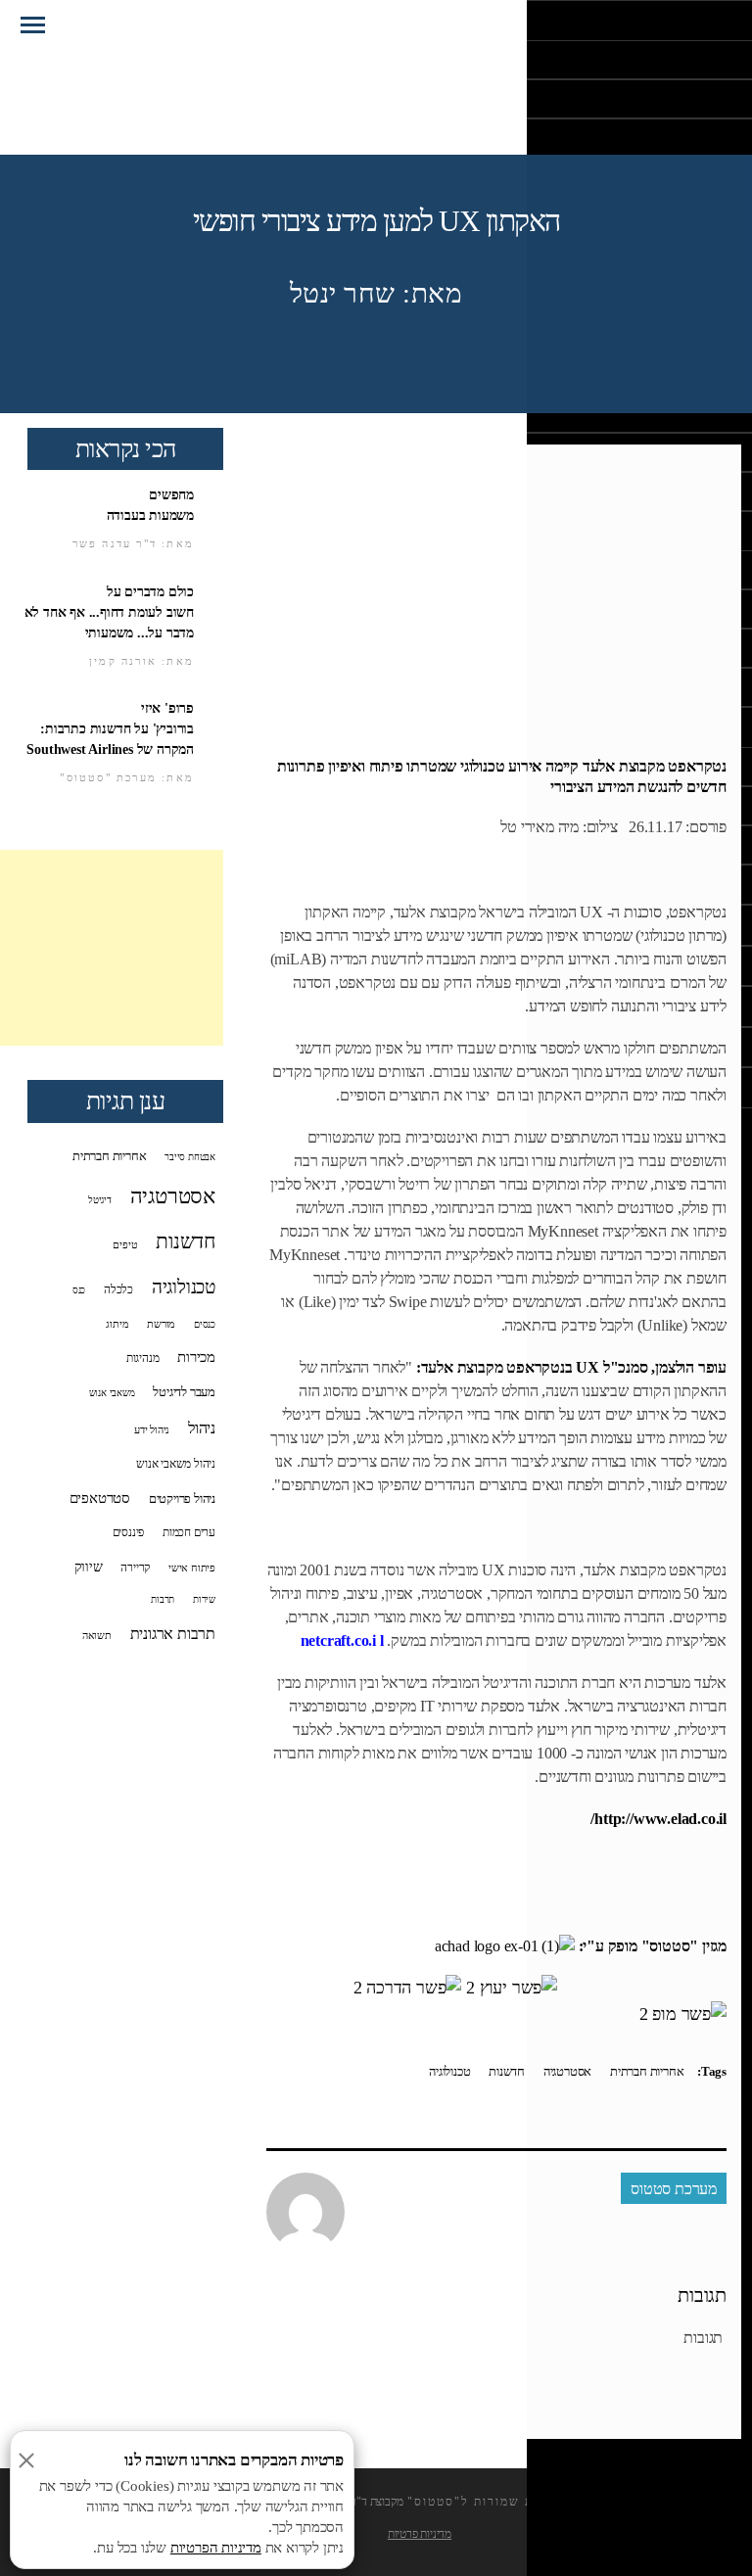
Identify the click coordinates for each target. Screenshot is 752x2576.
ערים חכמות (189, 1532)
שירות (204, 1599)
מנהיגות (143, 1358)
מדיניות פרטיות (420, 2534)
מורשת (161, 1324)
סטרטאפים (100, 1498)
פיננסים (129, 1532)
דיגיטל (100, 1200)
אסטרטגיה (567, 2071)
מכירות (196, 1357)
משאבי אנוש (112, 1393)
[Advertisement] (112, 948)
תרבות (163, 1599)
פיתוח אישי (192, 1568)
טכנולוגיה (449, 2071)
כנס (79, 1290)
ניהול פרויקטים (182, 1499)
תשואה (97, 1635)
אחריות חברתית (647, 2071)
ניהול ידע (152, 1429)
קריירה (135, 1568)
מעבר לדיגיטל (184, 1392)
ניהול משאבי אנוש (176, 1464)
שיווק (89, 1567)
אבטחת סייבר (190, 1157)
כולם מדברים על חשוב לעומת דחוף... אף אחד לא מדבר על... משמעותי (109, 612)
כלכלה (118, 1289)
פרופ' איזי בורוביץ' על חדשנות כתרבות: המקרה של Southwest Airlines (110, 729)
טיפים (125, 1244)
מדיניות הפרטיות (216, 2548)
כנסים (205, 1324)
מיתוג (117, 1324)
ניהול (202, 1428)
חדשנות (507, 2071)
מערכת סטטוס (674, 2189)
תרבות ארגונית (173, 1634)
